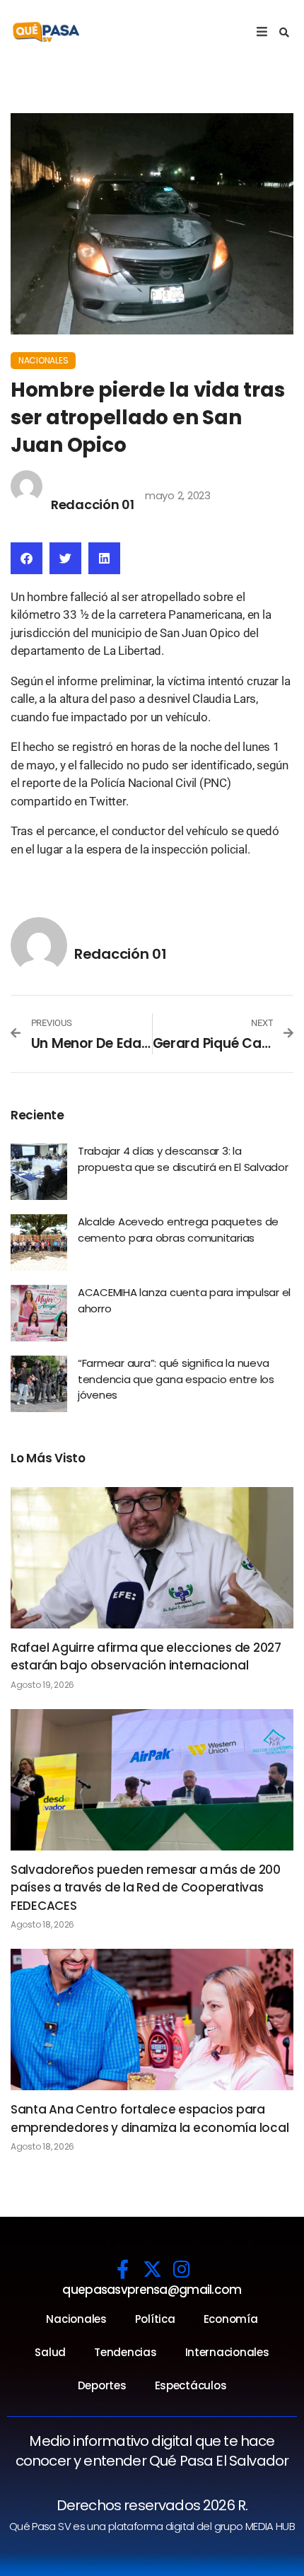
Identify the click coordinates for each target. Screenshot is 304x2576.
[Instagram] (181, 2269)
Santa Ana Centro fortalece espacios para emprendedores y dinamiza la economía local (150, 2119)
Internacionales (227, 2352)
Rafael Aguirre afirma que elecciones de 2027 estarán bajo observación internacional (146, 1657)
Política (155, 2319)
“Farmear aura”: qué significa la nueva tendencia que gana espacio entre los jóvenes (176, 1379)
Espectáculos (191, 2385)
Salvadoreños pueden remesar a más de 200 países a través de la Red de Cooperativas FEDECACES (146, 1888)
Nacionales (43, 360)
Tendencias (125, 2352)
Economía (231, 2319)
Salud (50, 2352)
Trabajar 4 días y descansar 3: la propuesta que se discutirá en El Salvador (183, 1159)
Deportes (102, 2385)
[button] (284, 33)
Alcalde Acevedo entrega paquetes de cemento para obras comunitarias (178, 1230)
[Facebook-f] (123, 2269)
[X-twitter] (152, 2269)
